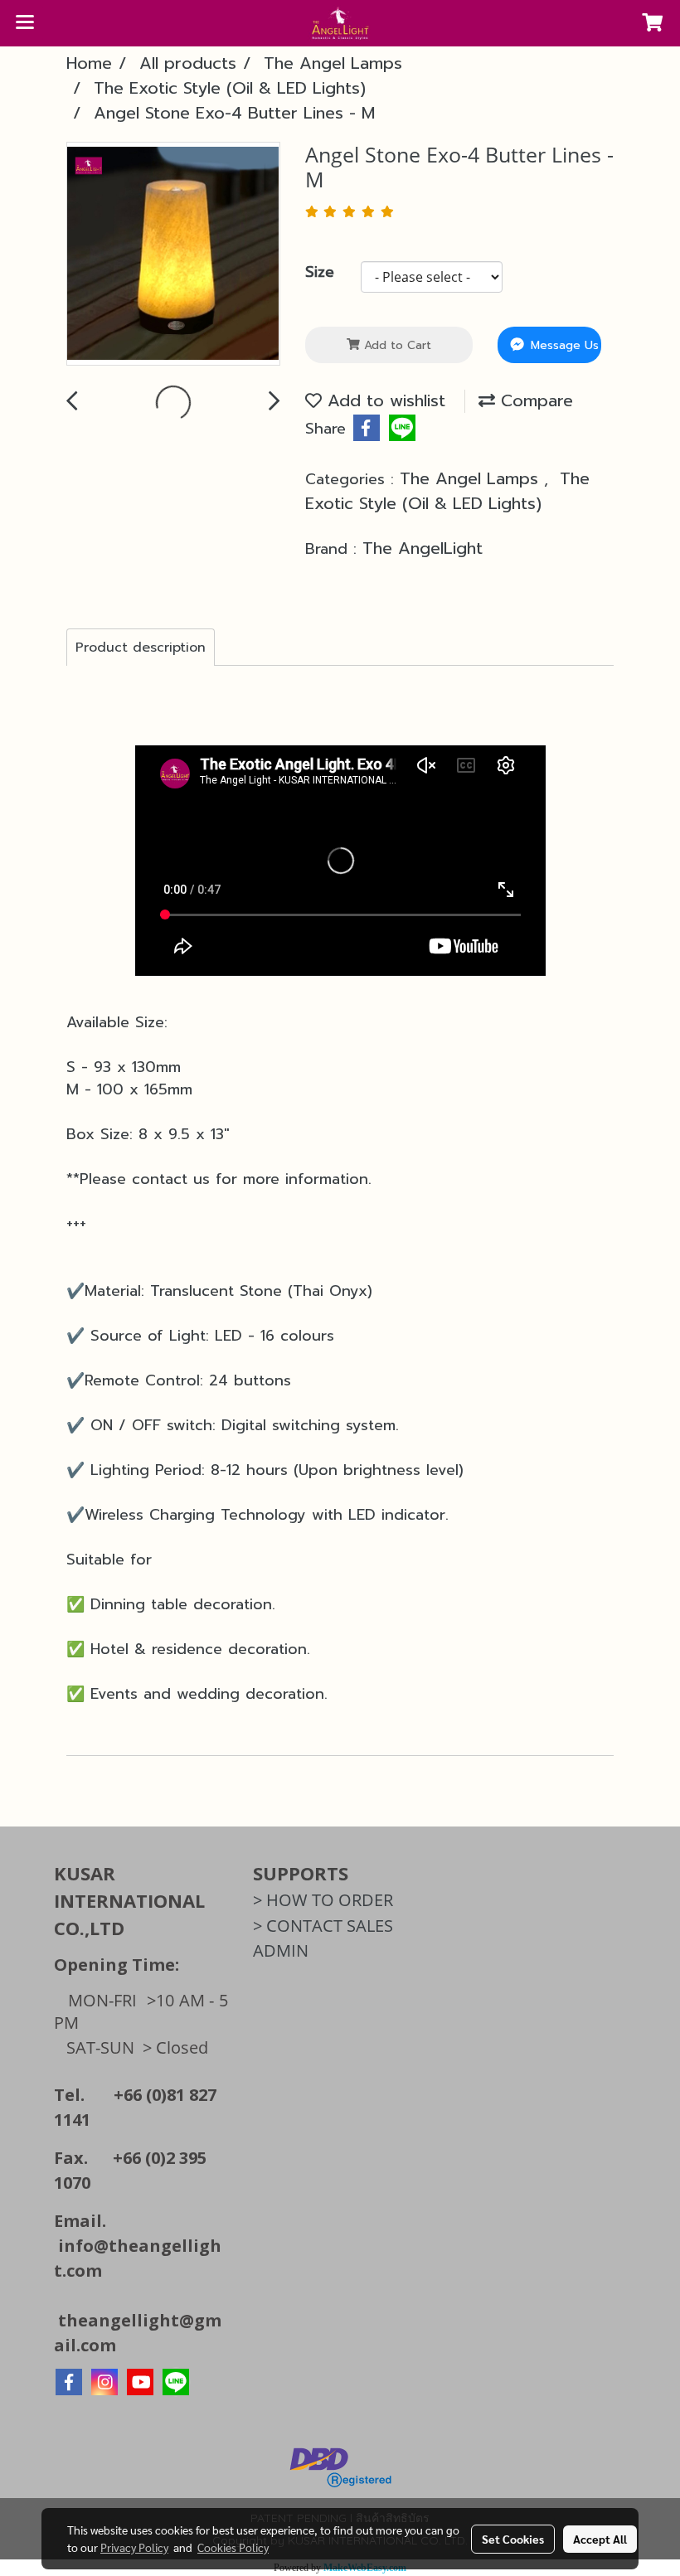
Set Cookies (513, 2539)
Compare (534, 400)
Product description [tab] (141, 648)
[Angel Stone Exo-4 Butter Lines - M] (173, 255)
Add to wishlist (384, 400)
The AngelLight (423, 548)
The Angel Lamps (472, 478)
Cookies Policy (233, 2547)
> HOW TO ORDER (323, 1900)
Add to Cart (396, 345)
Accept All (600, 2539)
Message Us (563, 345)
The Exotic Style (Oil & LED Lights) (447, 491)
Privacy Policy (134, 2547)
